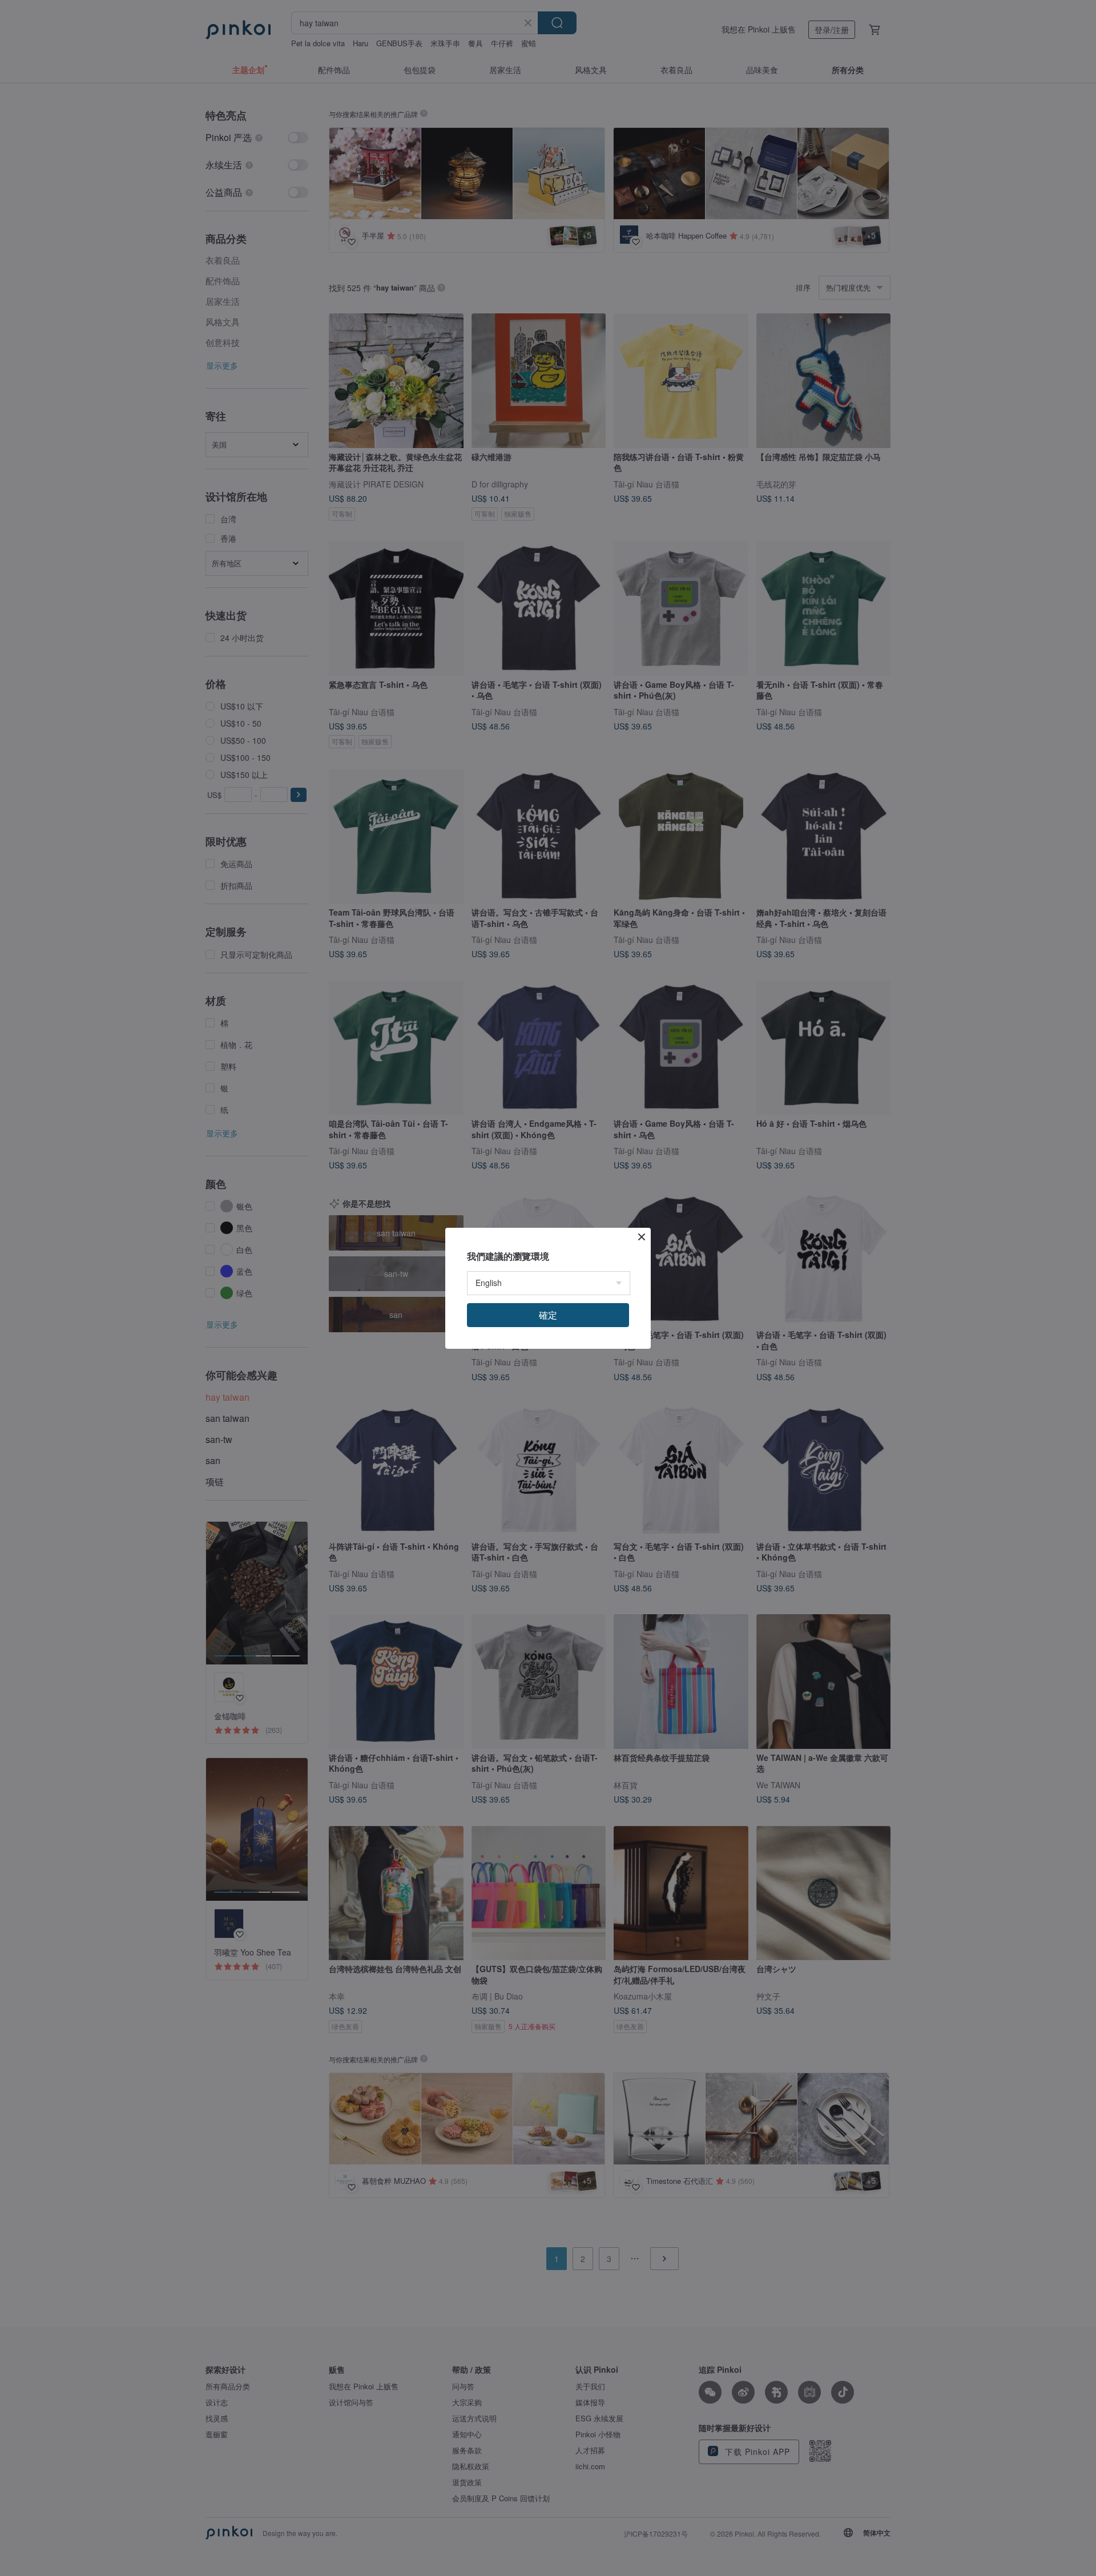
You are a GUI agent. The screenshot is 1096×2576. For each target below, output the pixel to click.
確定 (548, 1315)
